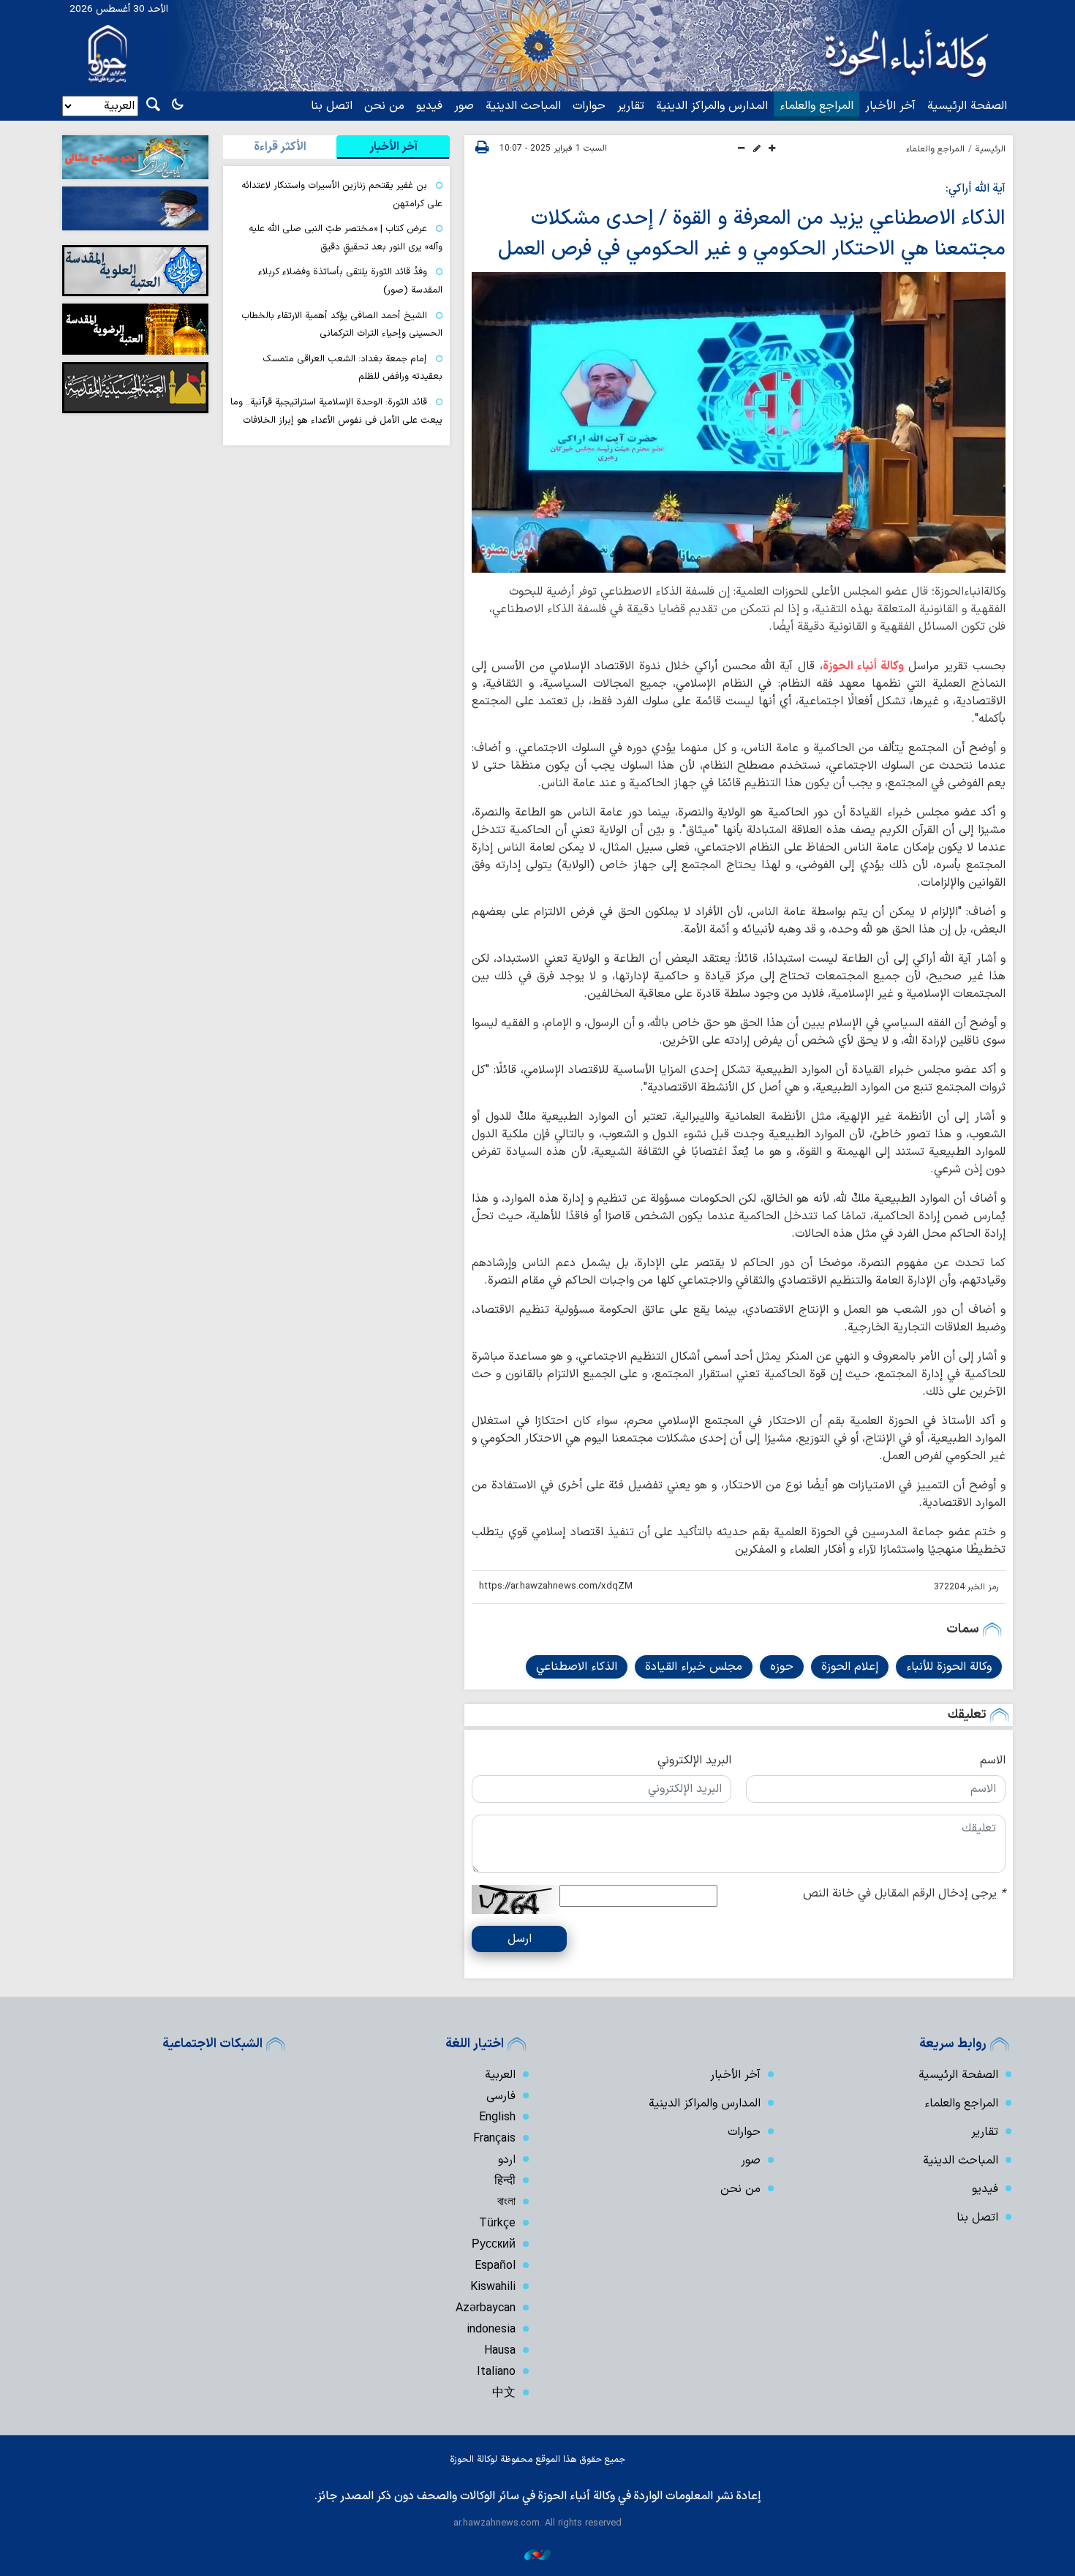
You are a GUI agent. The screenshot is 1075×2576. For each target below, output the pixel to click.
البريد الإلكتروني (694, 1760)
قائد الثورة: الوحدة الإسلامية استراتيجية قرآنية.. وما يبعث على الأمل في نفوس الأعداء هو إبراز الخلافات (336, 411)
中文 (504, 2393)
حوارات (589, 106)
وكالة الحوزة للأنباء (949, 1667)
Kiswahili (493, 2287)
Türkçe (497, 2223)
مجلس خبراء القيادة (694, 1667)
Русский (494, 2245)
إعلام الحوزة (850, 1667)
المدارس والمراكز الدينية (712, 106)
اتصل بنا (332, 106)
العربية (500, 2075)
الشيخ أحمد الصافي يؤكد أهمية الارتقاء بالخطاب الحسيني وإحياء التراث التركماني (342, 325)
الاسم (993, 1760)
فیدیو (429, 106)
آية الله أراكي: (976, 189)
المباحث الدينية (523, 106)
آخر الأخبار (890, 106)
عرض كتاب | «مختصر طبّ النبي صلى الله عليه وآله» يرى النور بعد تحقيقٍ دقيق (346, 238)
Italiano (496, 2372)
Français (494, 2139)
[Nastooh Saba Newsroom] (537, 2554)
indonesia (491, 2330)
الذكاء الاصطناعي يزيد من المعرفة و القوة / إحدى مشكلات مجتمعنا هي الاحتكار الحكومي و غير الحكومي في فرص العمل (752, 234)
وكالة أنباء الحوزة (863, 666)
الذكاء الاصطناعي (577, 1667)
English (497, 2117)
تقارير (631, 106)
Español (495, 2266)
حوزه (782, 1667)
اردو (507, 2160)
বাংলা (506, 2202)
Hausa (500, 2351)
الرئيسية (991, 149)
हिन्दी (505, 2181)
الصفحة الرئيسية (967, 106)
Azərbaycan (486, 2308)
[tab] (393, 147)
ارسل (520, 1939)
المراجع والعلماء (816, 106)
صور (464, 106)
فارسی (501, 2096)
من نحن (384, 106)
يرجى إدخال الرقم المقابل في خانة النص (904, 1894)
